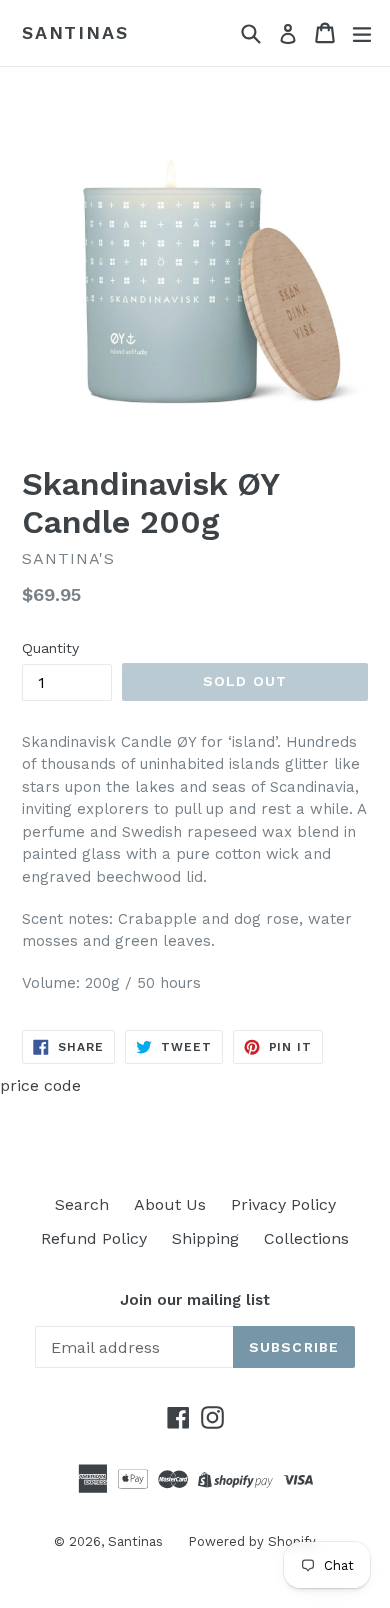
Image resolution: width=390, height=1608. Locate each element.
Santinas (75, 32)
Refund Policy (94, 1238)
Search (82, 1204)
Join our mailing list (195, 1300)
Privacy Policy (283, 1204)
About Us (170, 1204)
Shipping (205, 1238)
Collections (306, 1238)
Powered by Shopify (252, 1541)
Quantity (50, 648)
